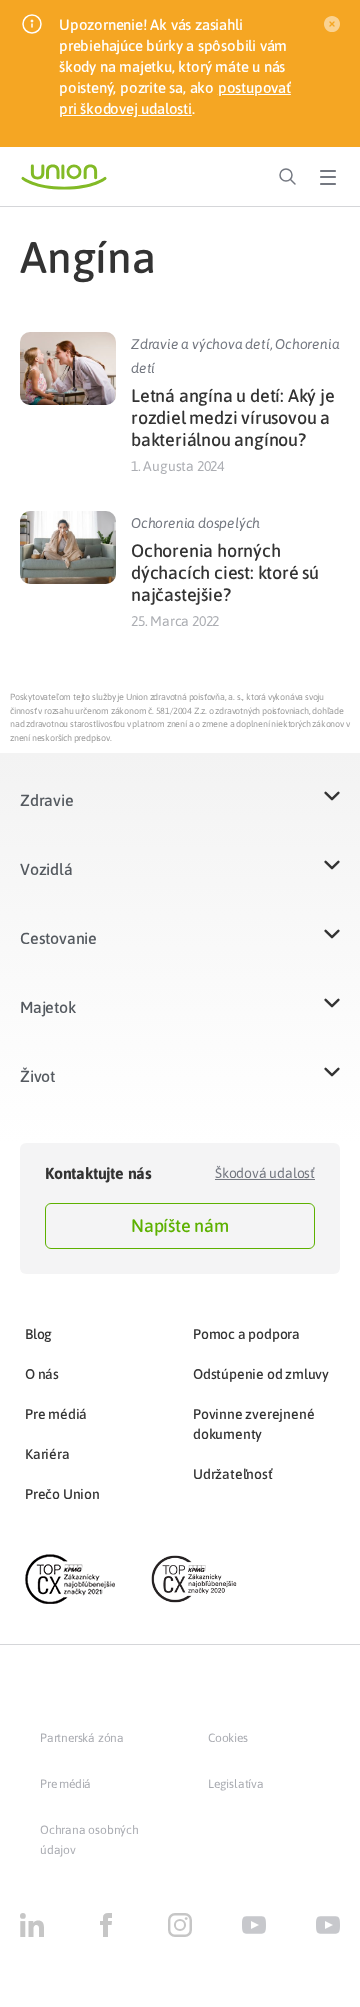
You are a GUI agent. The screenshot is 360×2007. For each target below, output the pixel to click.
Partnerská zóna (82, 1738)
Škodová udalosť (265, 1173)
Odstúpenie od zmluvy (261, 1374)
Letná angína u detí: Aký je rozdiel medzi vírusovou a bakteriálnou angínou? (233, 417)
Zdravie (47, 800)
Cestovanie (58, 938)
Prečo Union (62, 1494)
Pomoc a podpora (246, 1334)
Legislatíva (236, 1784)
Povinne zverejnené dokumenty (253, 1424)
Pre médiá (56, 1414)
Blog (38, 1334)
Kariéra (47, 1454)
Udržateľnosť (233, 1474)
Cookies (228, 1738)
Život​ (37, 1076)
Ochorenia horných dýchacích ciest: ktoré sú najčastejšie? (225, 572)
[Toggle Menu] (328, 177)
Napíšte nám (180, 1225)
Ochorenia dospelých (195, 523)
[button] (180, 812)
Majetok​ (48, 1007)
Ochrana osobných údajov (89, 1840)
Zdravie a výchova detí (200, 344)
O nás (42, 1374)
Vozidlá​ (46, 869)
